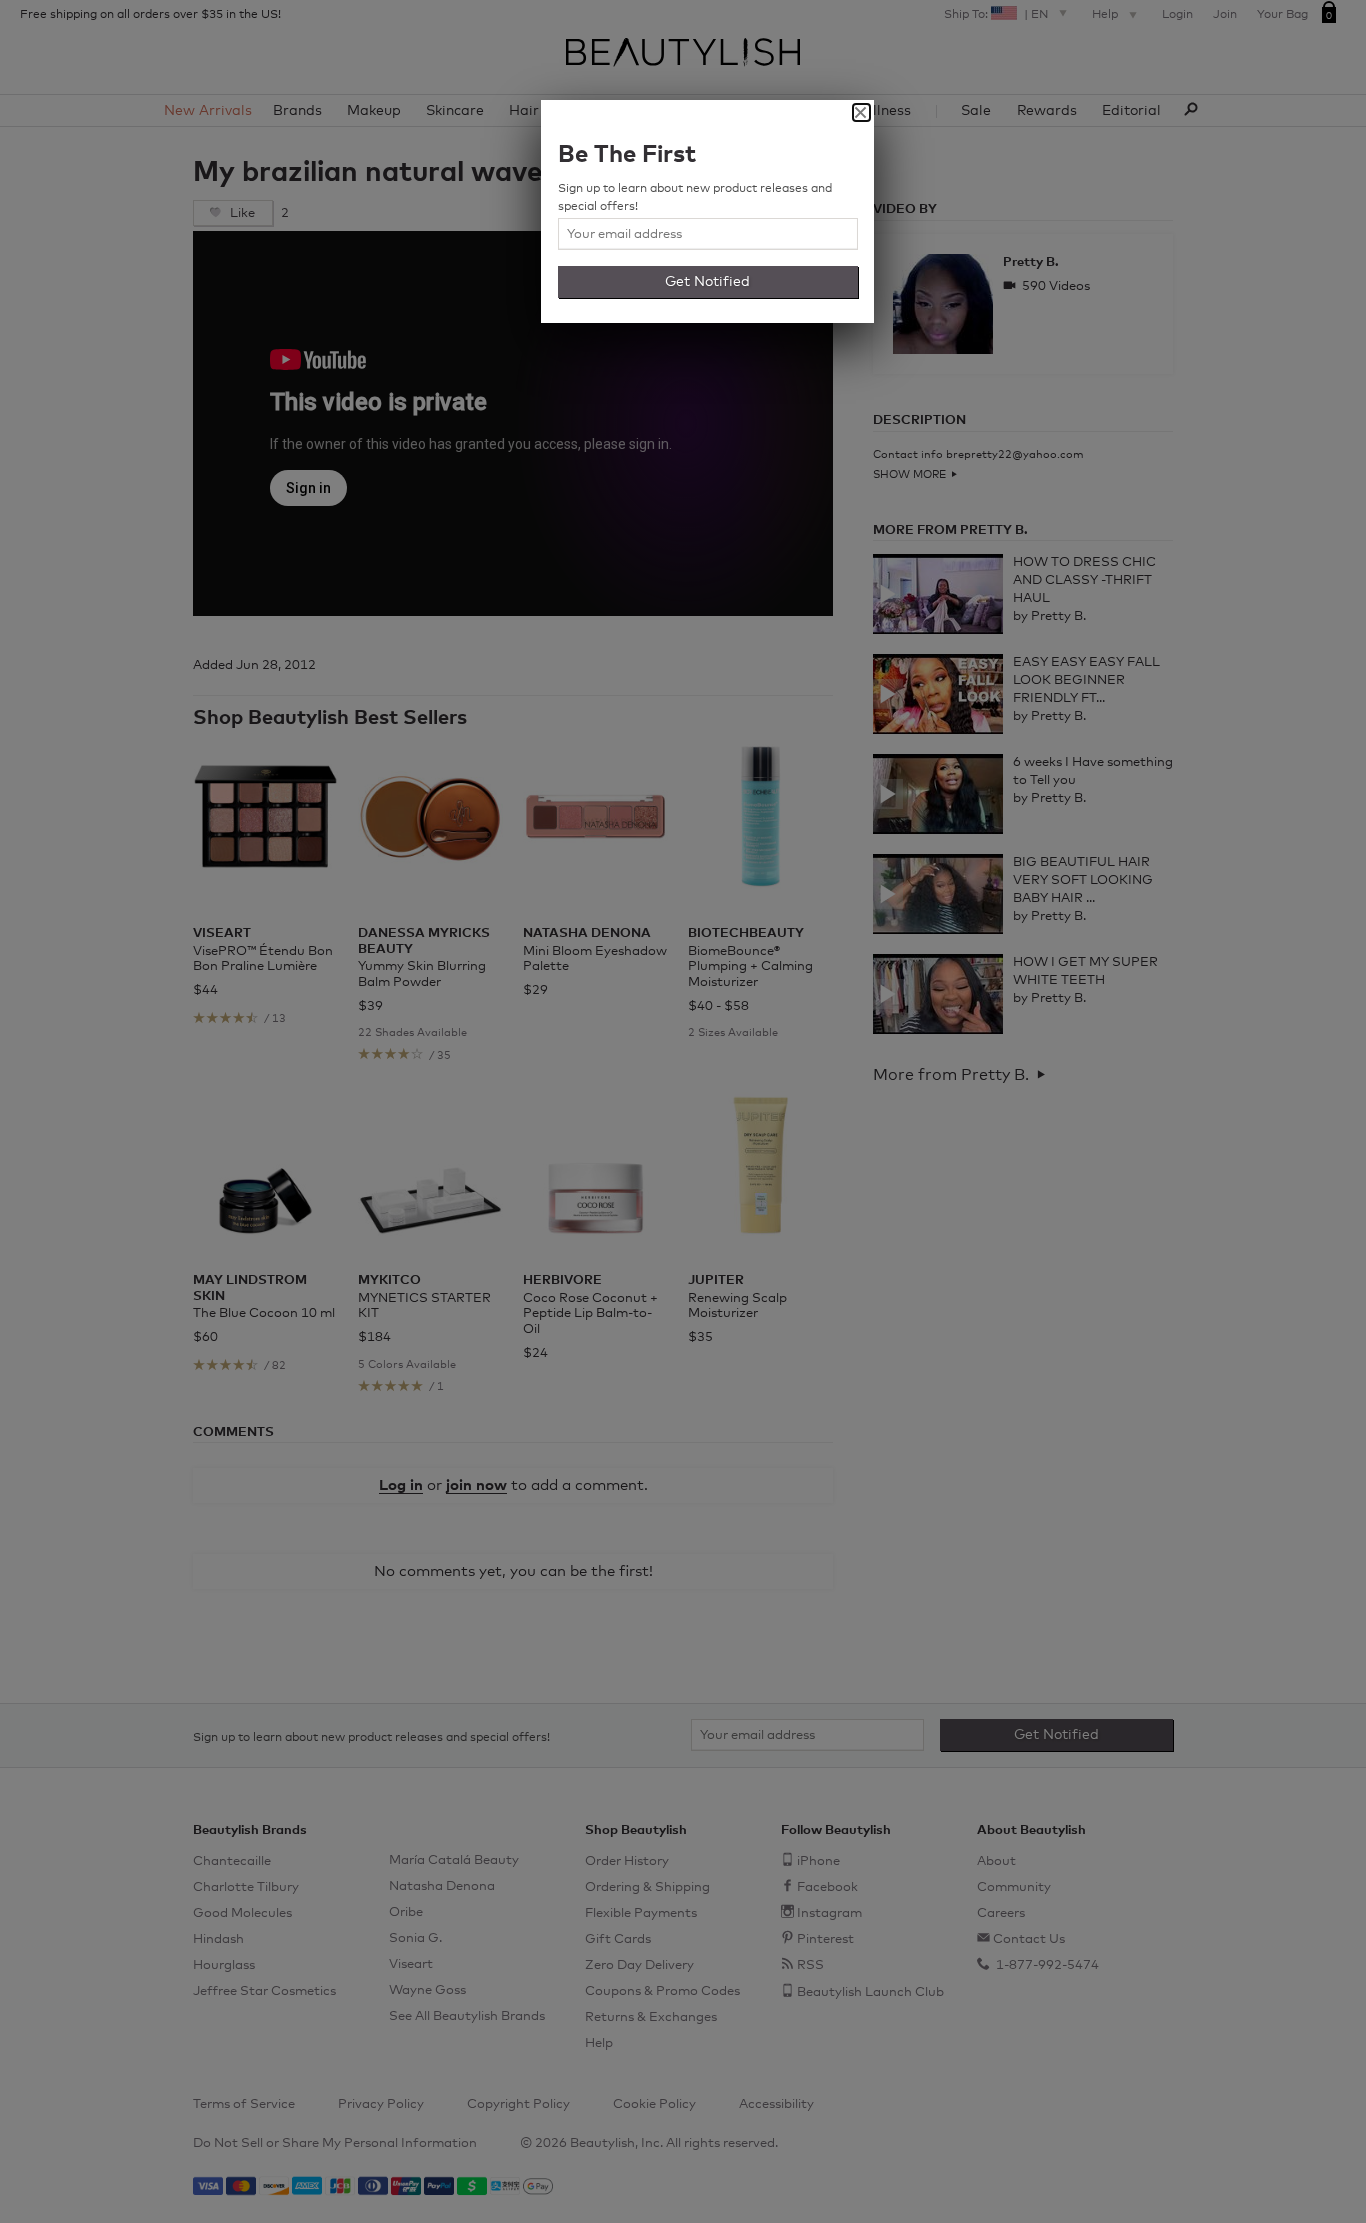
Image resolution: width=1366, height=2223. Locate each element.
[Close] (861, 112)
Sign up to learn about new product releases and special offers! (695, 198)
